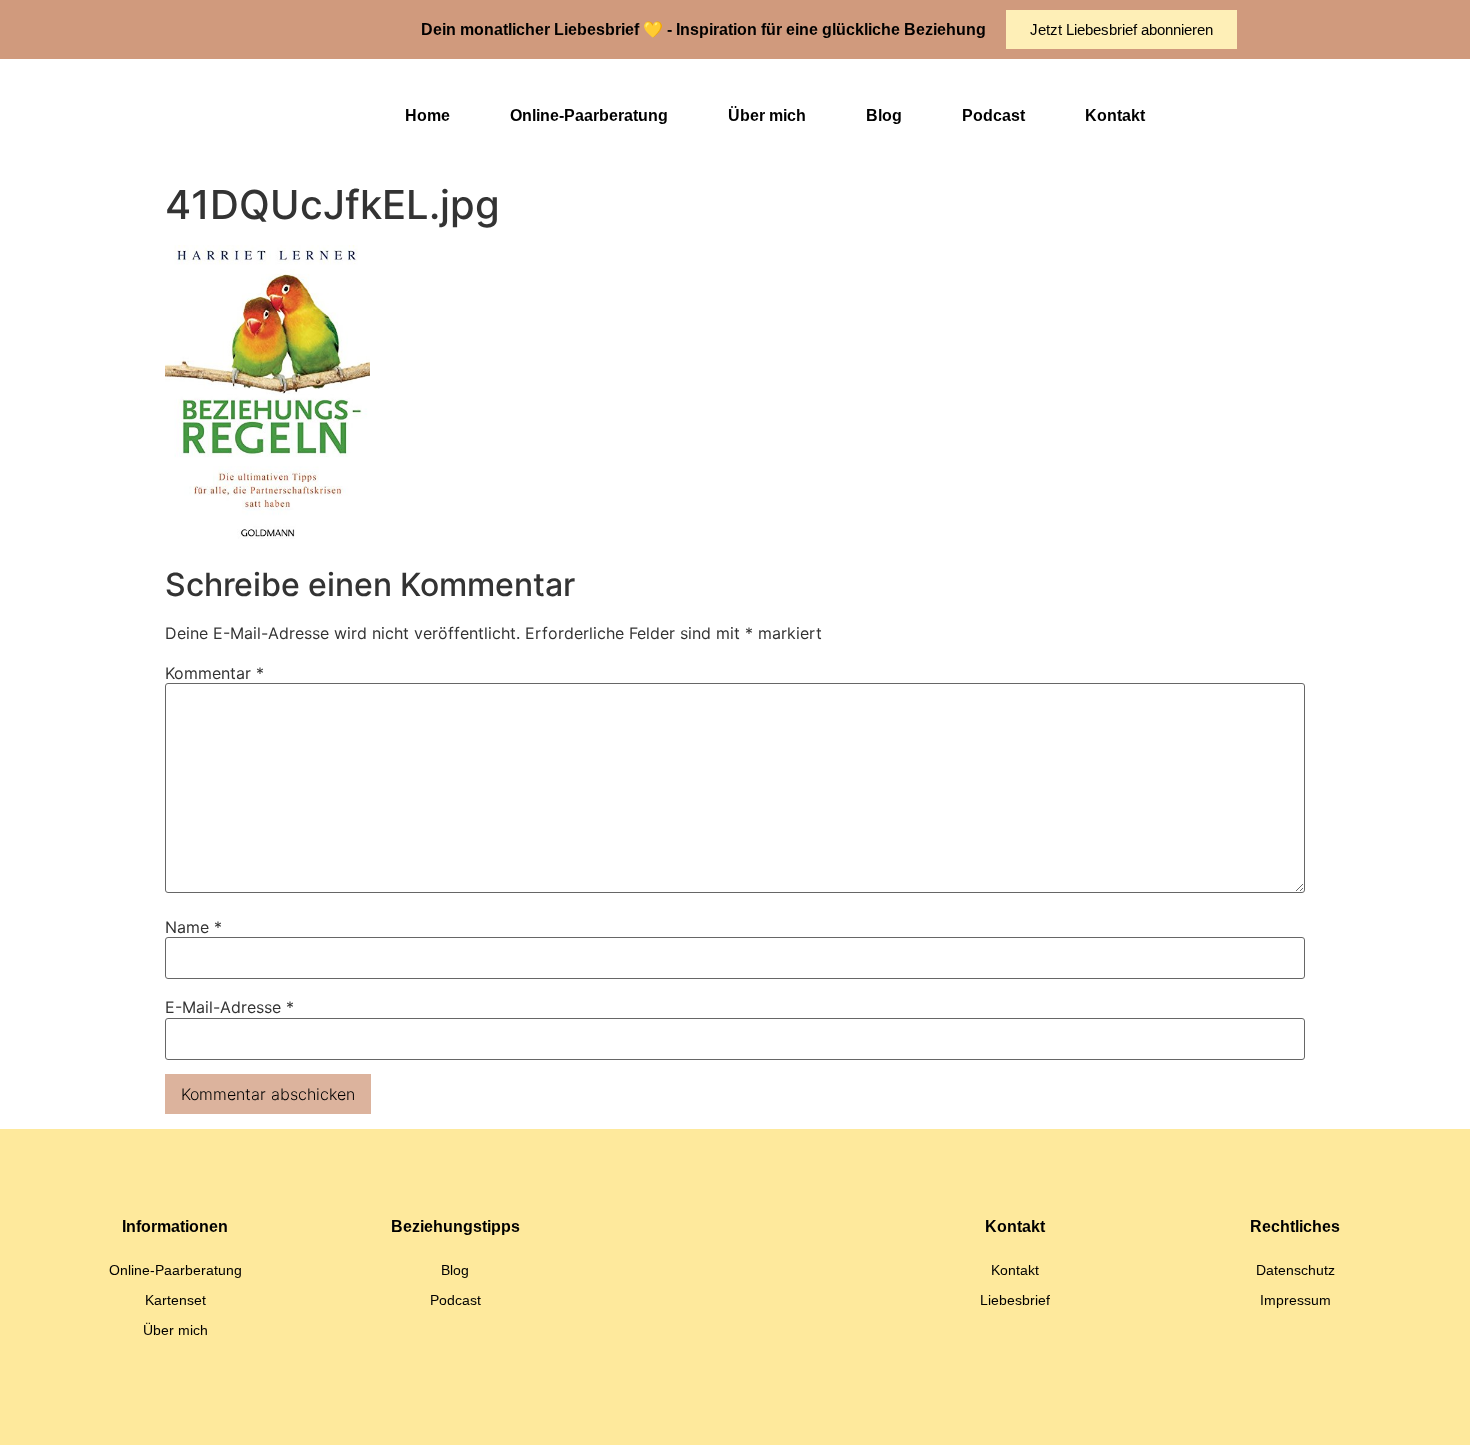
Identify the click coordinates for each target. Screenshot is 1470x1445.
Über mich (767, 115)
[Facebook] (810, 1410)
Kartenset (175, 1300)
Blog (884, 115)
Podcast (993, 115)
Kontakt (1115, 115)
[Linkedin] (660, 1410)
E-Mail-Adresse (229, 1007)
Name (193, 927)
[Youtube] (760, 1410)
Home (427, 115)
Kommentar (214, 673)
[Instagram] (710, 1410)
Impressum (1295, 1300)
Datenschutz (1295, 1270)
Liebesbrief (1015, 1300)
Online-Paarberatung (589, 115)
